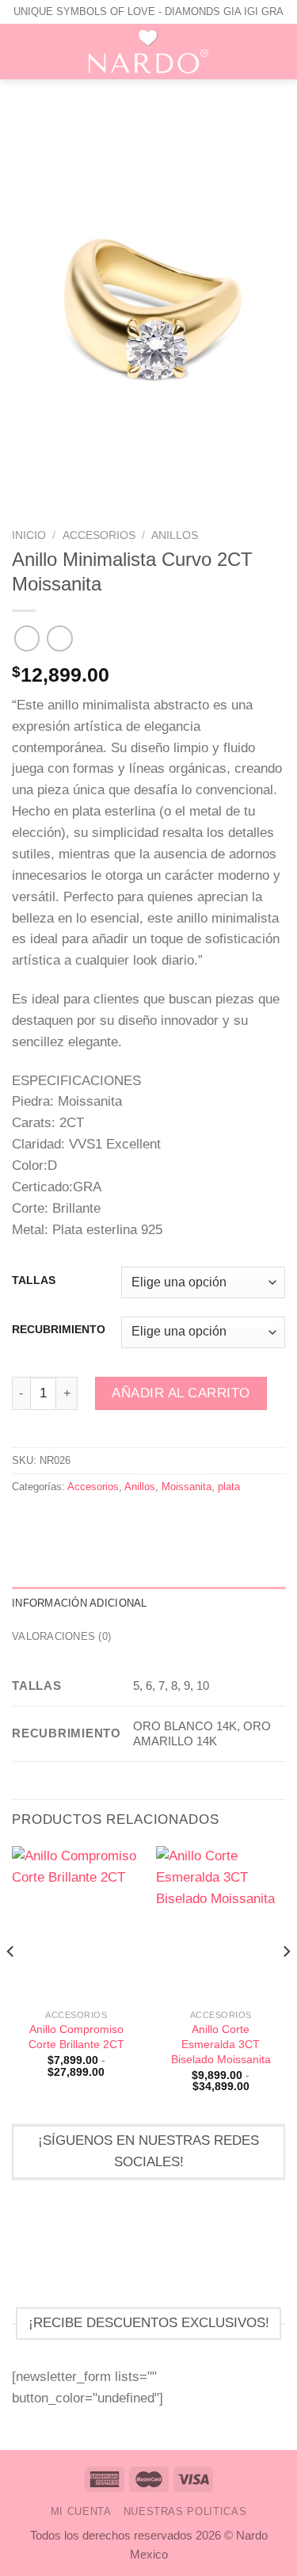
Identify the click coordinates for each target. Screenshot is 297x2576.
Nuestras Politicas (185, 2511)
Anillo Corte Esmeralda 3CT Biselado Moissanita (221, 2044)
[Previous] (11, 1983)
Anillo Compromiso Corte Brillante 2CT (76, 2037)
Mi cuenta (81, 2511)
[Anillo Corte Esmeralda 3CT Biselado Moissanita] (221, 1923)
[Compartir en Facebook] (42, 1520)
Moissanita (187, 1487)
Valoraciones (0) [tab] (61, 1636)
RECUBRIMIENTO (59, 1330)
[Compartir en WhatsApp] (22, 1520)
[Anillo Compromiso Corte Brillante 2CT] (76, 1923)
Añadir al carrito (181, 1393)
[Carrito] (277, 52)
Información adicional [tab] (80, 1603)
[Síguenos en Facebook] (112, 2245)
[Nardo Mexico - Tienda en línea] (149, 52)
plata (229, 1487)
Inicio (29, 535)
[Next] (286, 1983)
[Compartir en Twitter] (63, 1520)
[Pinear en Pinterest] (83, 1520)
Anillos (175, 535)
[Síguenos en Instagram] (185, 2245)
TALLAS (34, 1281)
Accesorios (99, 535)
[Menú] (22, 52)
